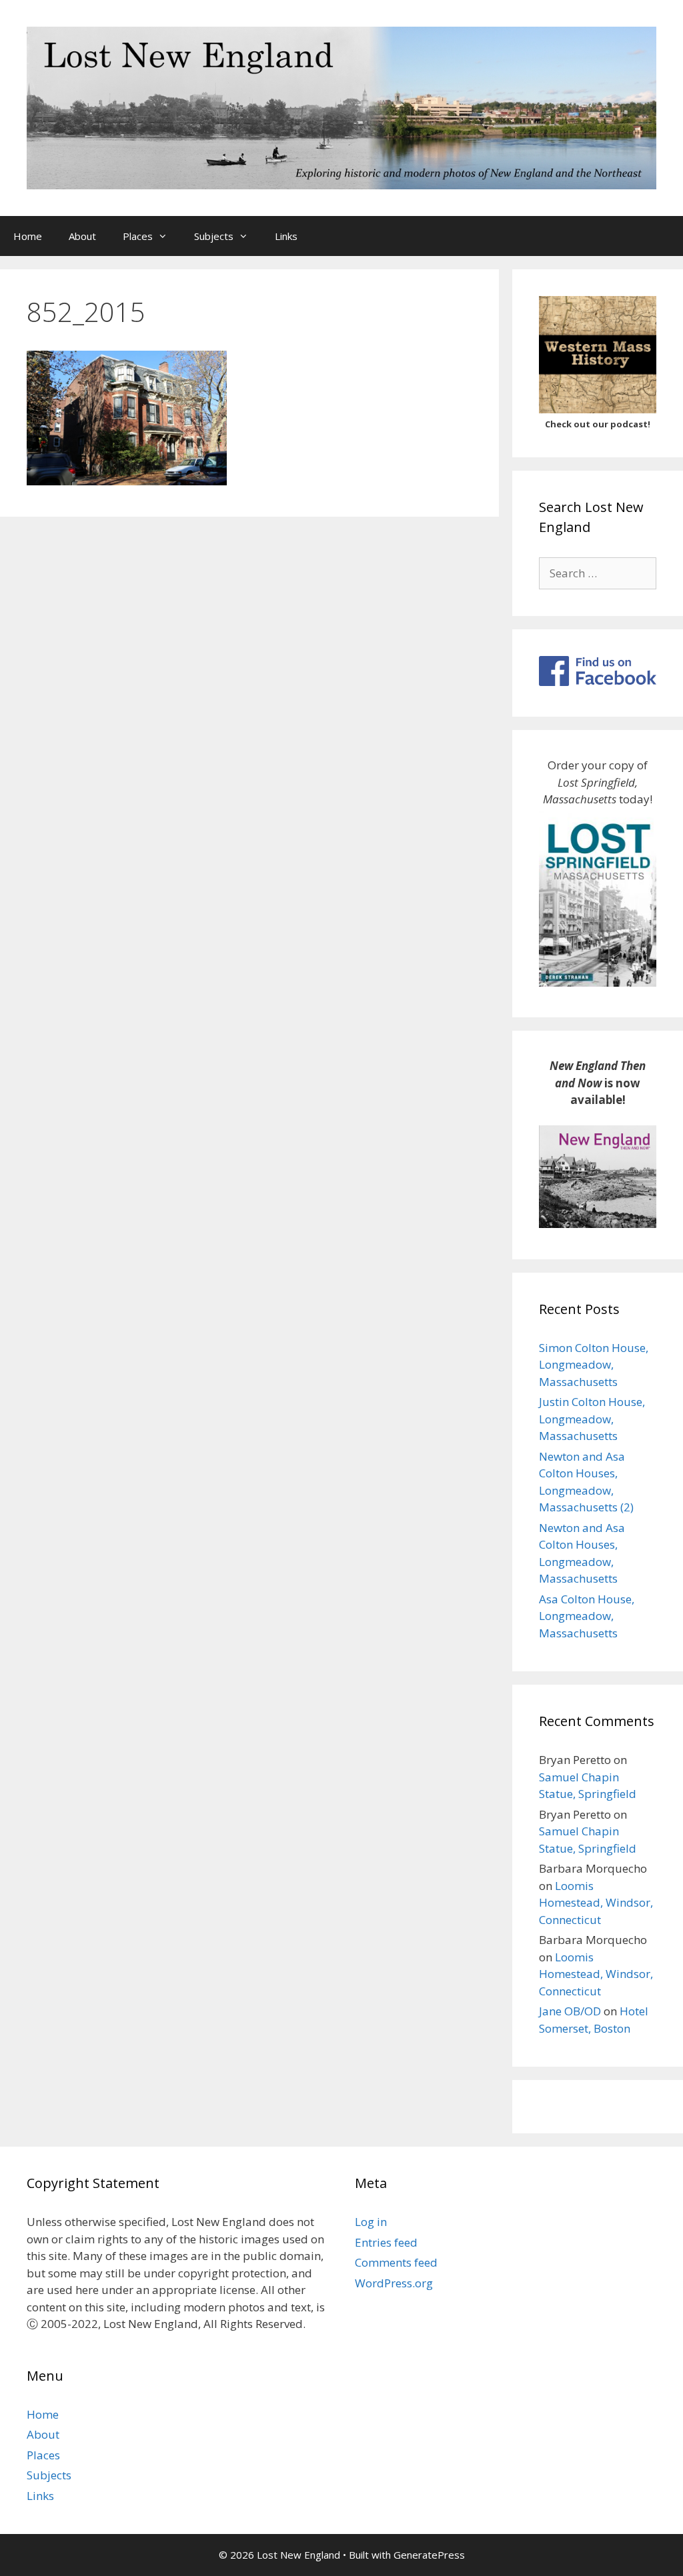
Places (138, 236)
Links (286, 236)
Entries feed (386, 2242)
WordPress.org (394, 2283)
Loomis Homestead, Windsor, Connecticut (596, 1903)
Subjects (214, 236)
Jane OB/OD (570, 2011)
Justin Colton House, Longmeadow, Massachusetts (592, 1419)
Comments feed (396, 2262)
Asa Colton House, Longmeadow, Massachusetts (587, 1616)
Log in (371, 2222)
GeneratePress (429, 2555)
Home (28, 236)
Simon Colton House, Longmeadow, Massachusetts (594, 1365)
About (82, 236)
